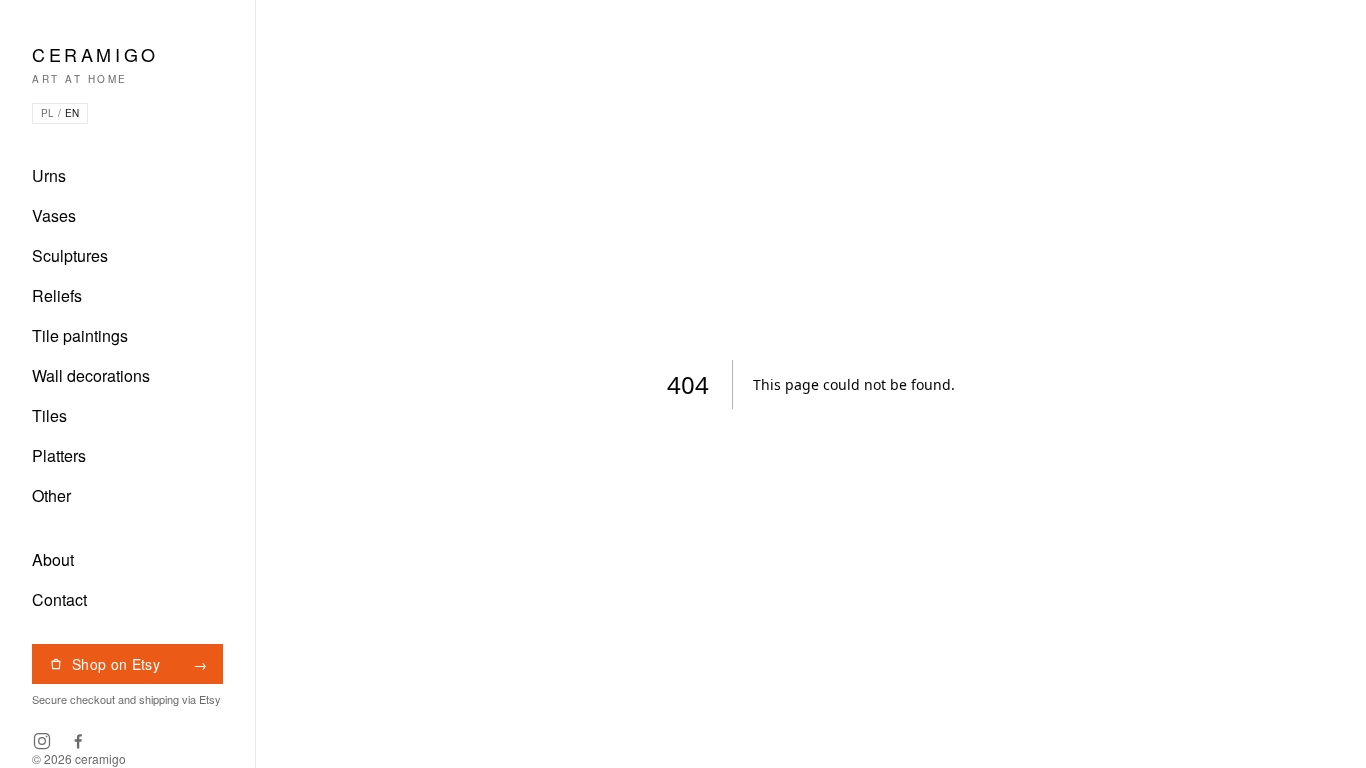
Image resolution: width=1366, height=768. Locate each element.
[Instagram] (42, 741)
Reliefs (57, 295)
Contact (59, 599)
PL (47, 113)
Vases (54, 215)
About (53, 559)
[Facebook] (78, 741)
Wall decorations (91, 375)
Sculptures (70, 255)
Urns (49, 175)
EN (72, 113)
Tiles (49, 415)
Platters (59, 455)
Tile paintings (80, 335)
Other (51, 495)
